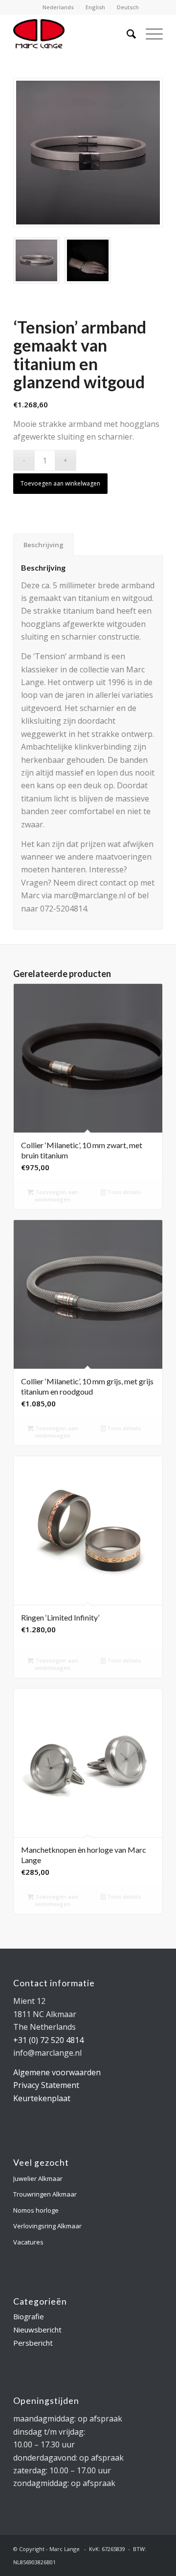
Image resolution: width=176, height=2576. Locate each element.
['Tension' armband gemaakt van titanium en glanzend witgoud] (88, 153)
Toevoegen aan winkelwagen (60, 483)
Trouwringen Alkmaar (45, 2194)
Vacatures (28, 2242)
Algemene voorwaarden (57, 2072)
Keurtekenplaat (42, 2098)
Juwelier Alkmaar (38, 2178)
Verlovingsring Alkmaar (47, 2226)
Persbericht (33, 2343)
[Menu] (149, 34)
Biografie (29, 2316)
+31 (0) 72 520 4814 (48, 2040)
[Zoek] (126, 34)
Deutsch (128, 7)
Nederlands (58, 7)
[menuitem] (58, 7)
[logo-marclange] (73, 34)
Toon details (123, 1192)
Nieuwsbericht (37, 2330)
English (95, 7)
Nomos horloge (36, 2210)
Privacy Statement (46, 2085)
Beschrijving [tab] (44, 545)
